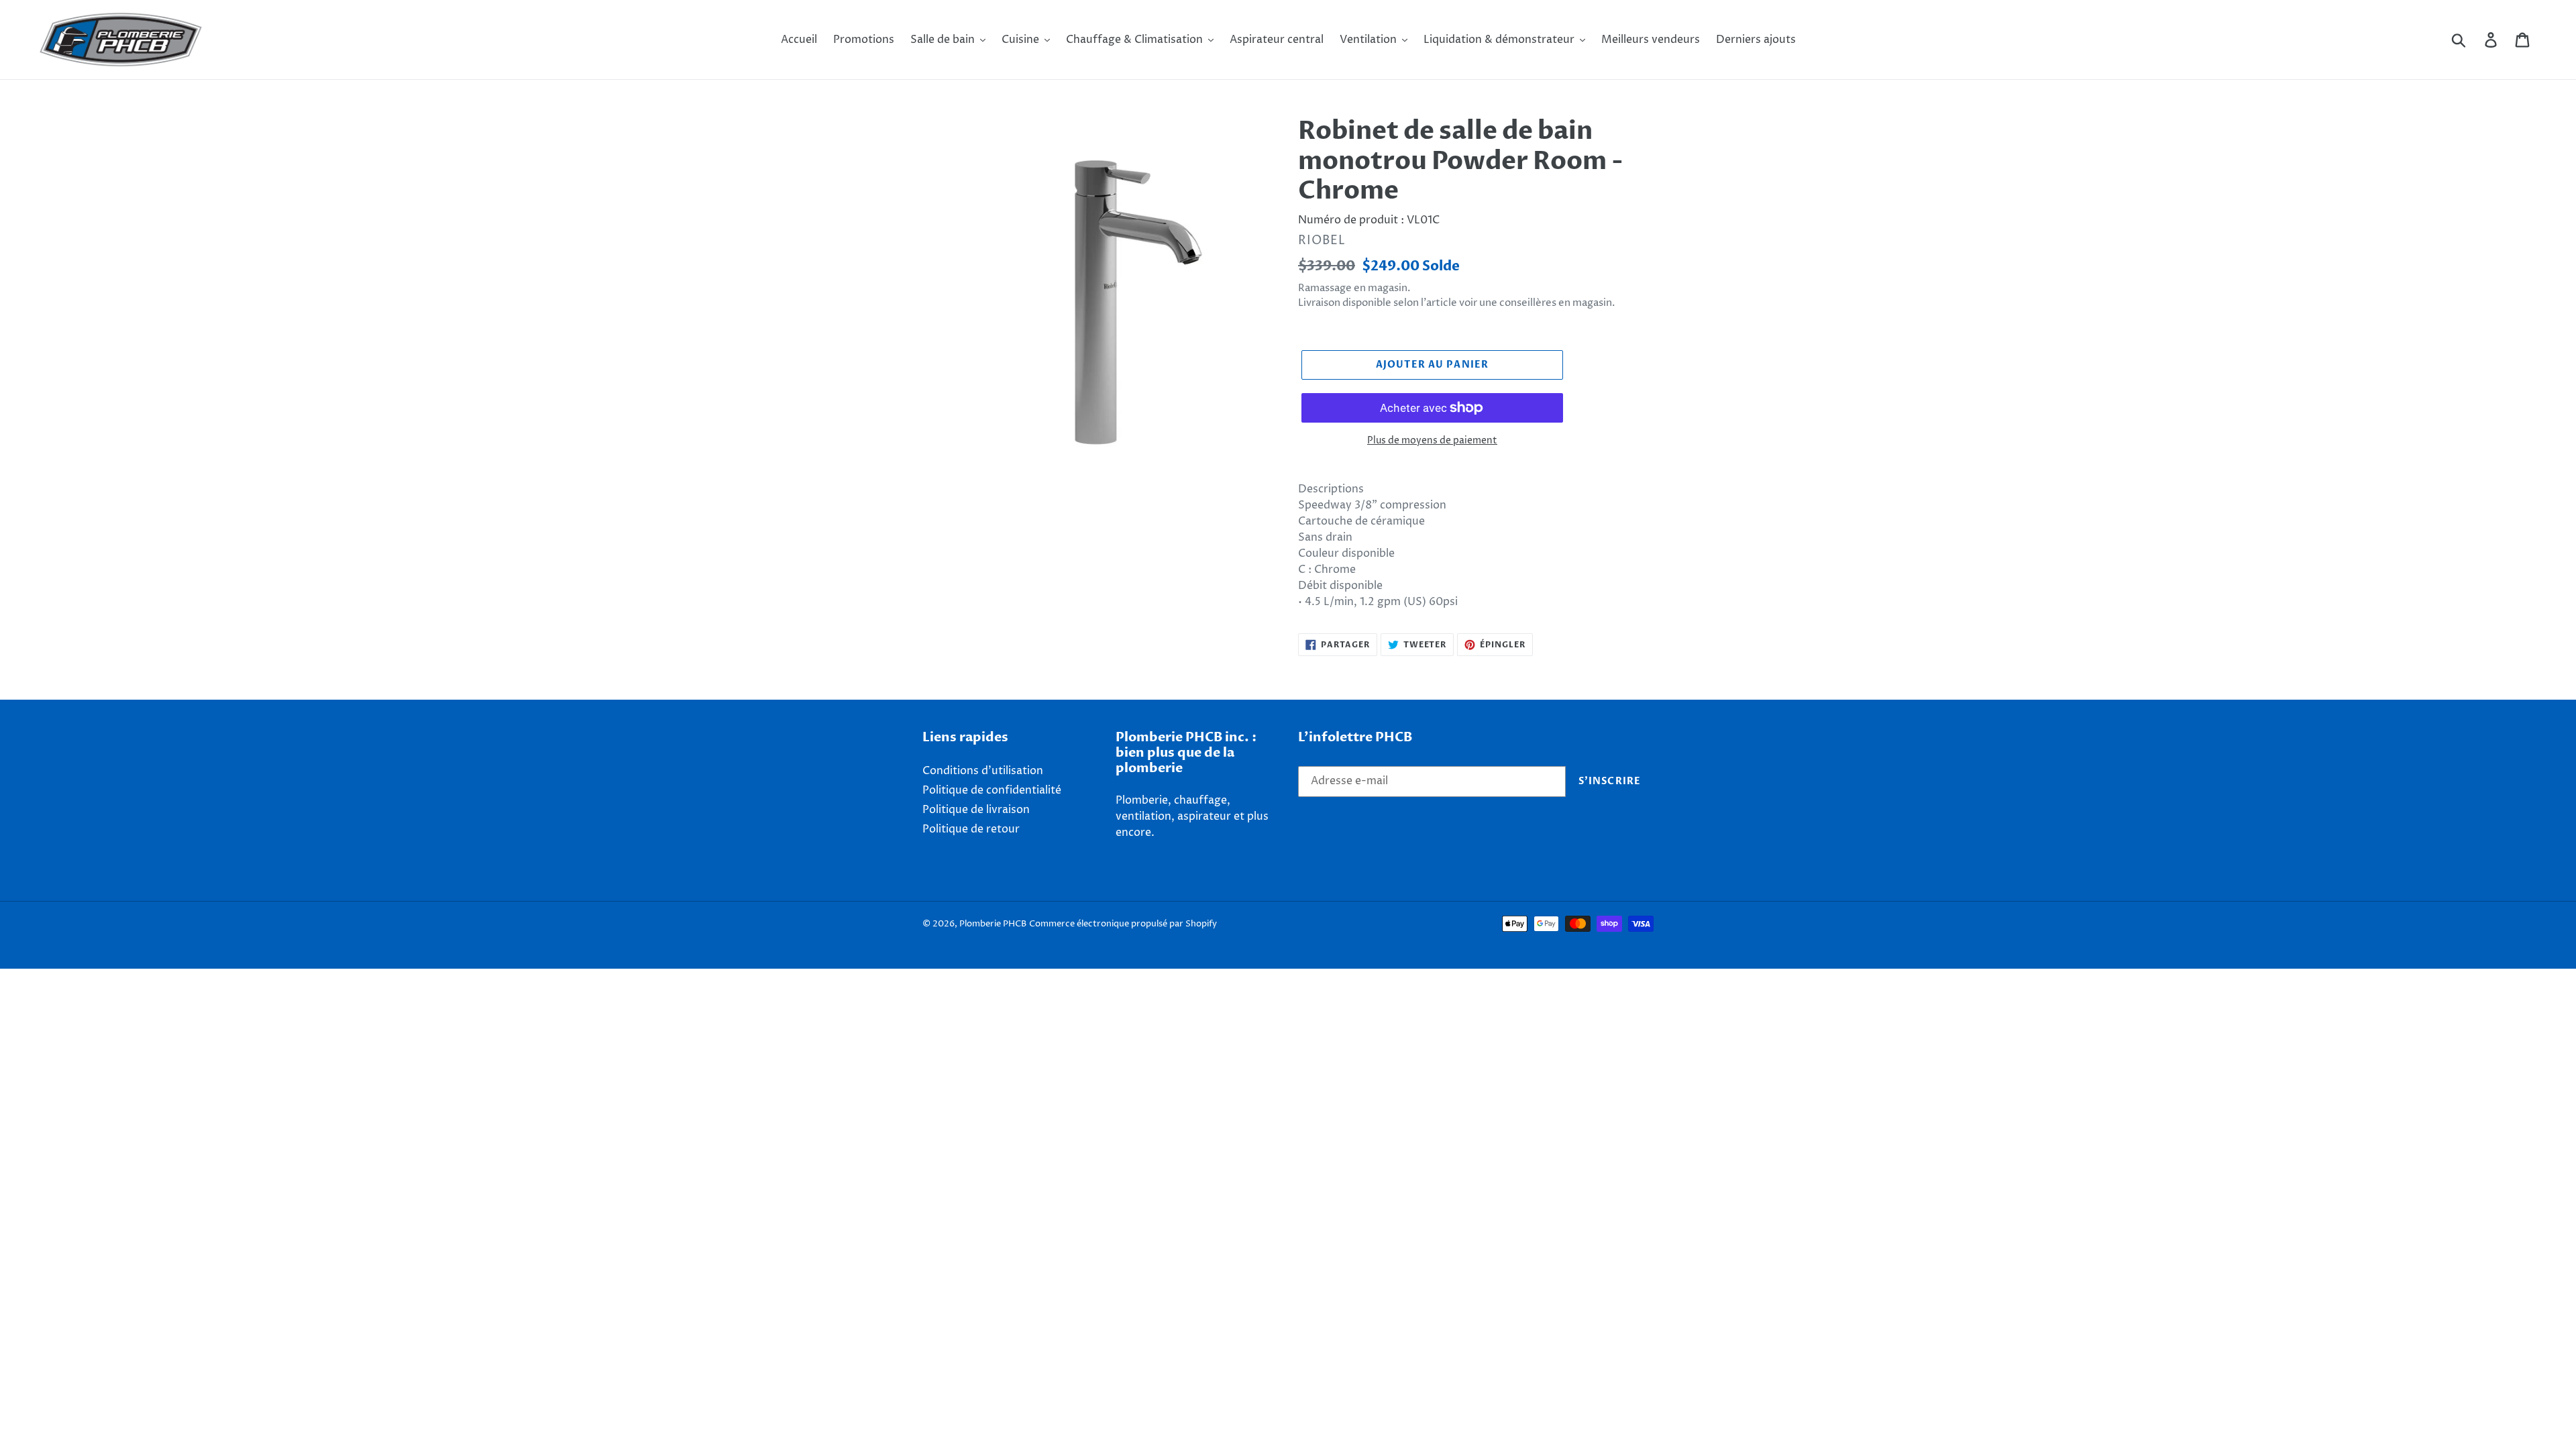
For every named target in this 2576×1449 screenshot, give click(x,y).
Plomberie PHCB (993, 924)
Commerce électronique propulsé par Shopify (1123, 924)
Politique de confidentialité (992, 790)
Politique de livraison (976, 810)
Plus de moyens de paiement (1432, 440)
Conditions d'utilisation (983, 771)
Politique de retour (971, 829)
